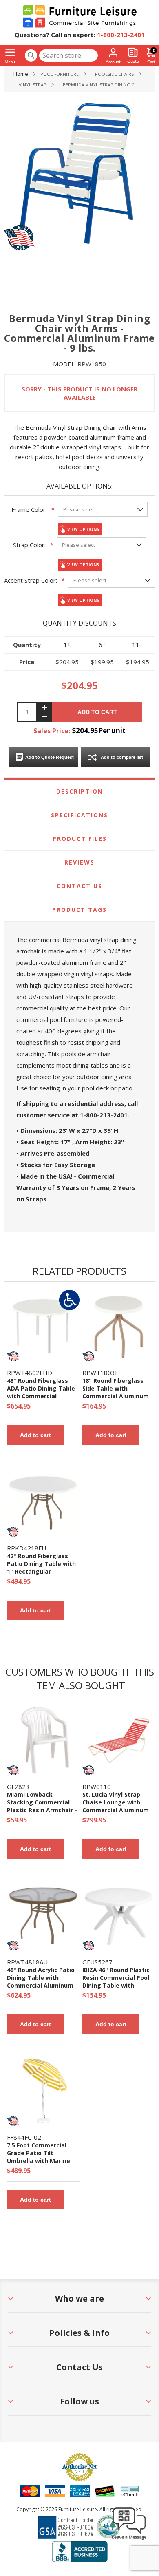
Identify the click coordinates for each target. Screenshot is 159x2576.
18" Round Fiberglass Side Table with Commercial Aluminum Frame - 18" (116, 1392)
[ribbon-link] (69, 1300)
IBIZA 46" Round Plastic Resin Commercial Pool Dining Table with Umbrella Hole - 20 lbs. (116, 1981)
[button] (129, 2539)
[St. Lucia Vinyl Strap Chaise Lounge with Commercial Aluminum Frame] (119, 1740)
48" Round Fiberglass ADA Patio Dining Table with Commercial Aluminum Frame (41, 1392)
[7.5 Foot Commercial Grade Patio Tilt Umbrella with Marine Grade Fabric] (43, 2091)
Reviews (79, 862)
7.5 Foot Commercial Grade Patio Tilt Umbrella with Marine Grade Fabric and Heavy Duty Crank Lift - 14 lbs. (41, 2161)
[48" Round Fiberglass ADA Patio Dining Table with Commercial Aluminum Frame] (43, 1326)
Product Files (80, 839)
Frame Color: (29, 509)
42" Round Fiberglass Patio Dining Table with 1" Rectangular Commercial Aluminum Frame (41, 1571)
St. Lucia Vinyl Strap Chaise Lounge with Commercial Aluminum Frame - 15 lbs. (116, 1806)
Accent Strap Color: (31, 580)
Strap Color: (29, 545)
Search (31, 55)
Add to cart (97, 712)
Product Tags (79, 910)
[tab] (80, 792)
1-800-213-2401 (121, 35)
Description (80, 791)
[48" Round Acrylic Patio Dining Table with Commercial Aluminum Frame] (43, 1915)
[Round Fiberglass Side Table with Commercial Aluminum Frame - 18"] (119, 1326)
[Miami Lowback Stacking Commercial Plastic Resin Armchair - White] (43, 1740)
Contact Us (79, 886)
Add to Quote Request (50, 757)
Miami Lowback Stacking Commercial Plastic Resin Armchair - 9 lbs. (42, 1806)
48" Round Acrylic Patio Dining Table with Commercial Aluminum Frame (41, 1981)
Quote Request (133, 56)
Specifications (79, 815)
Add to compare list (122, 757)
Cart (154, 50)
